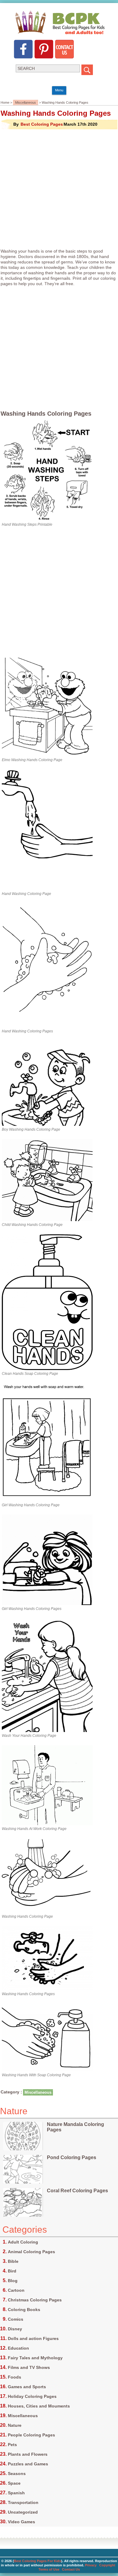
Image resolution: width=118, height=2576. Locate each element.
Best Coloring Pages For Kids (38, 2561)
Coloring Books (24, 2310)
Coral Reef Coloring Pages (77, 2191)
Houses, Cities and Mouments (39, 2406)
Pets (12, 2445)
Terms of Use (49, 2569)
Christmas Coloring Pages (35, 2300)
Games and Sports (27, 2387)
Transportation (23, 2502)
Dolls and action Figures (33, 2338)
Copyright (107, 2565)
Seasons (17, 2474)
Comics (16, 2319)
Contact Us (71, 2569)
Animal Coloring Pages (31, 2252)
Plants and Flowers (28, 2454)
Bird (12, 2271)
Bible (13, 2261)
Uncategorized (23, 2512)
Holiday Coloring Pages (32, 2396)
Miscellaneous (26, 102)
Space (14, 2483)
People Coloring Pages (31, 2435)
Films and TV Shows (29, 2367)
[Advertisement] (59, 189)
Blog (13, 2281)
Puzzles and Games (28, 2464)
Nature (15, 2425)
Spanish (16, 2493)
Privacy (91, 2565)
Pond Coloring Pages (72, 2157)
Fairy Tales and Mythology (35, 2358)
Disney (15, 2329)
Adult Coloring (23, 2242)
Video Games (21, 2522)
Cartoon (16, 2290)
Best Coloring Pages (42, 124)
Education (18, 2348)
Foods (15, 2377)
